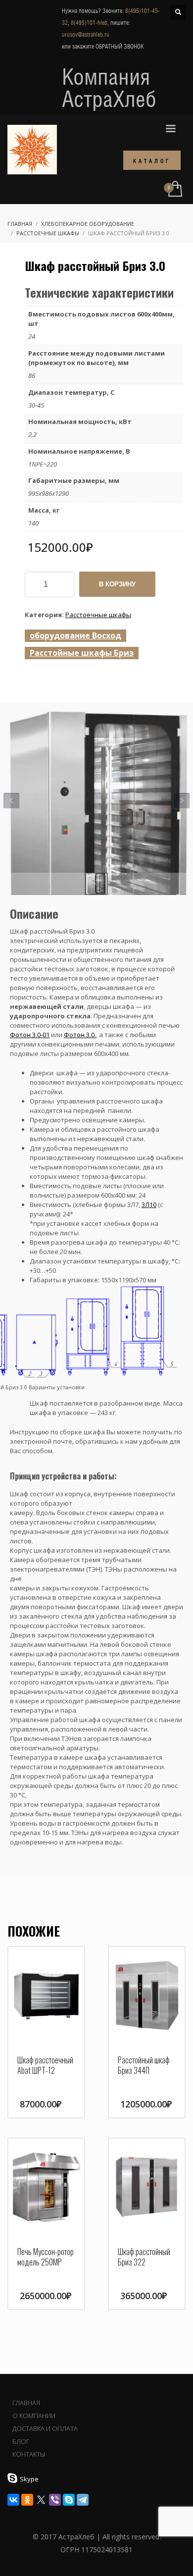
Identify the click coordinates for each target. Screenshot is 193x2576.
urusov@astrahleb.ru (86, 35)
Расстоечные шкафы (98, 615)
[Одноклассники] (27, 2500)
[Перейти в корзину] (174, 189)
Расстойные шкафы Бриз (82, 653)
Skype (29, 2479)
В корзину (117, 584)
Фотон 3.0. (80, 1035)
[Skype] (69, 2500)
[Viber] (55, 2500)
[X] (41, 2500)
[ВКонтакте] (13, 2500)
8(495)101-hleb (89, 23)
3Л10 (149, 1205)
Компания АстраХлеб (109, 88)
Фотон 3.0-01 (30, 1035)
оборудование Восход (75, 635)
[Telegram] (83, 2500)
